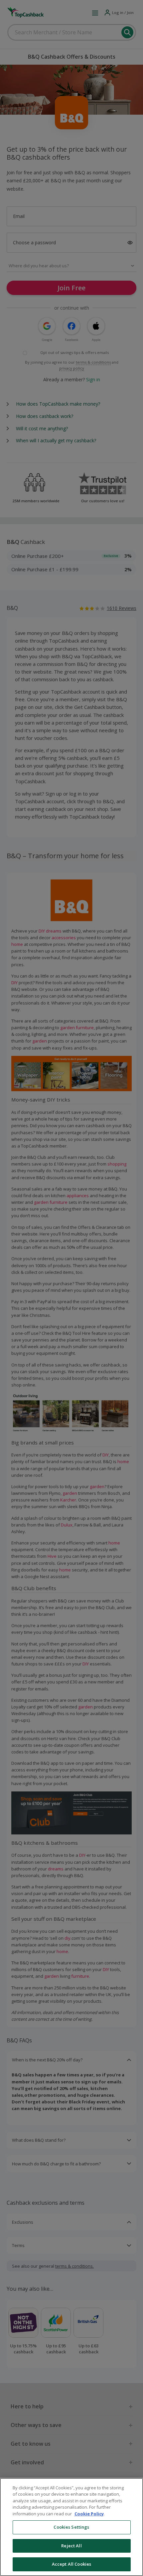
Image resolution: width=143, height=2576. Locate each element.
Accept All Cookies (71, 2564)
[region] (71, 2527)
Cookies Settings (71, 2527)
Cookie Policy (89, 2514)
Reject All (71, 2546)
